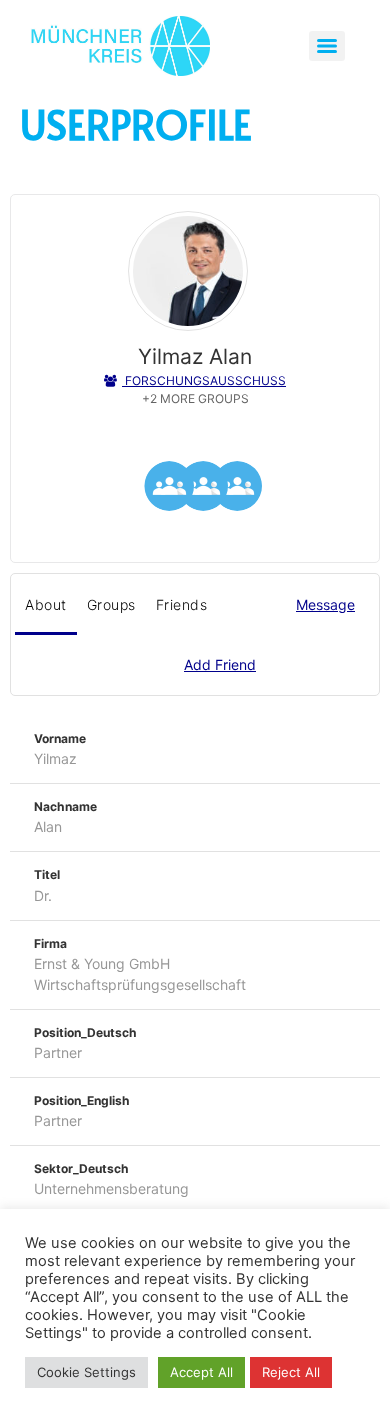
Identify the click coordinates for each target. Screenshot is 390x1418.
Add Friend (220, 664)
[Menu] (327, 46)
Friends (182, 604)
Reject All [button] (291, 1372)
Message (325, 604)
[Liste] (169, 488)
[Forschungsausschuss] (237, 488)
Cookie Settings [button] (86, 1372)
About (46, 604)
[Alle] (203, 488)
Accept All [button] (201, 1372)
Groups (111, 604)
